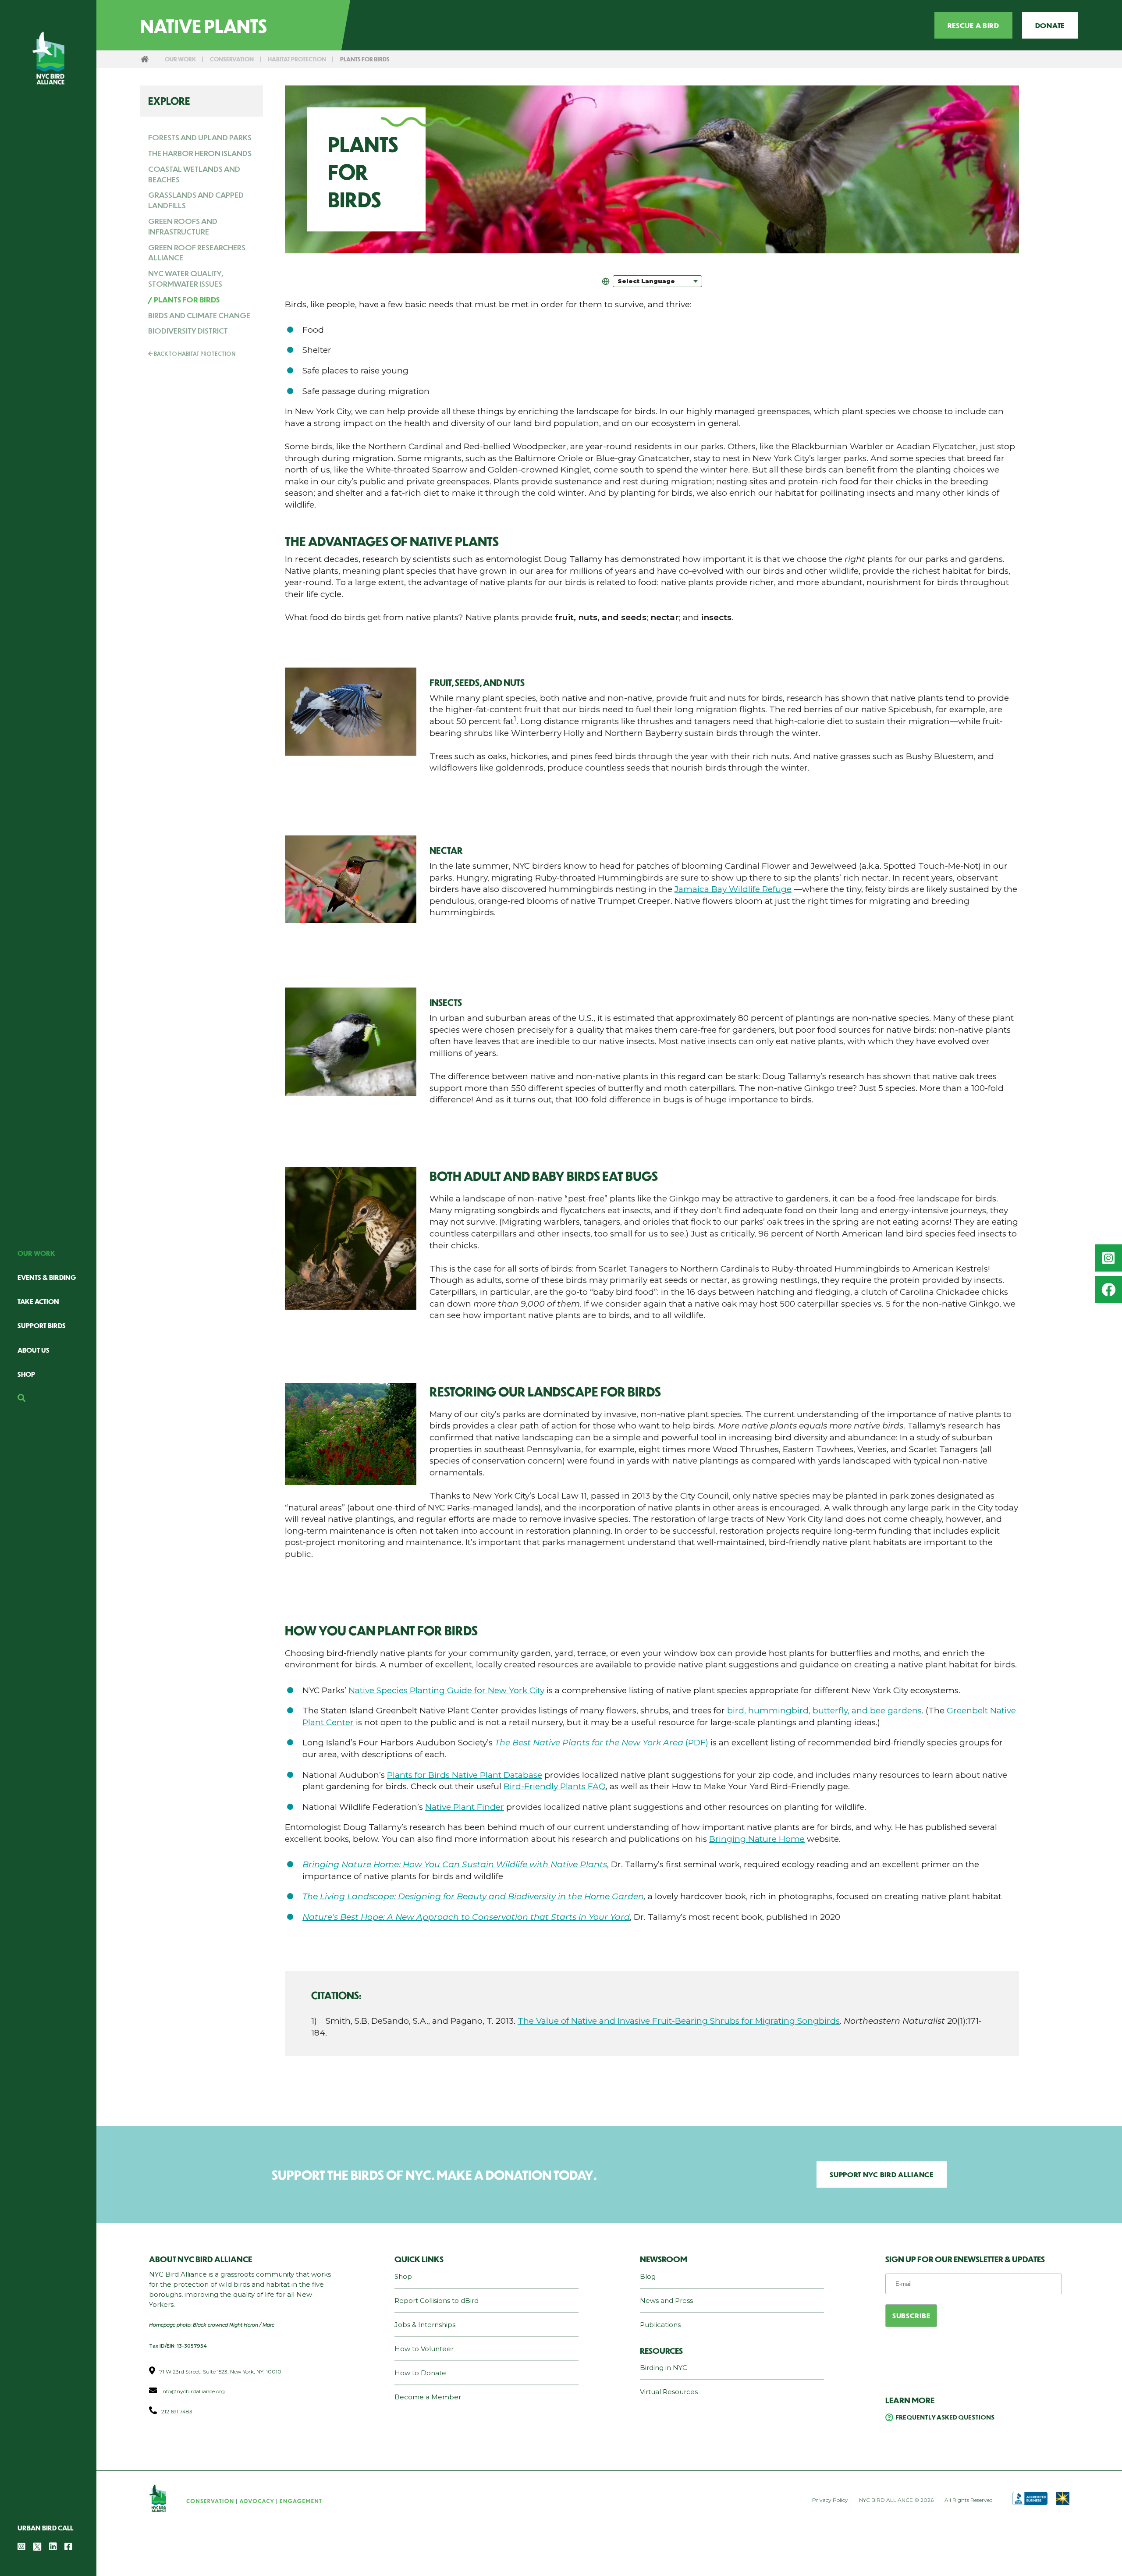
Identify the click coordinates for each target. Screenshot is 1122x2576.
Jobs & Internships (425, 2325)
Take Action (38, 1301)
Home (145, 59)
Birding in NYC (664, 2368)
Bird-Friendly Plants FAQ (555, 1786)
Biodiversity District (188, 330)
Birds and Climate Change (199, 315)
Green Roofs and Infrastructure (183, 226)
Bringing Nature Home (757, 1839)
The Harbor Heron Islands (200, 153)
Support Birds (42, 1325)
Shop (26, 1374)
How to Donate (420, 2373)
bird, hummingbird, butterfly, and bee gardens (824, 1711)
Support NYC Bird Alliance (882, 2174)
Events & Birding (47, 1277)
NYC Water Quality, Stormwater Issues (186, 278)
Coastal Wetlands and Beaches (194, 174)
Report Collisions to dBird (437, 2301)
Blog (648, 2276)
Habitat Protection (297, 59)
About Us (34, 1350)
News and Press (666, 2301)
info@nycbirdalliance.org (193, 2391)
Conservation (232, 59)
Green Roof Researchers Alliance (197, 252)
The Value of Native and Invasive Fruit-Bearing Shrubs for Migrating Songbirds (679, 2021)
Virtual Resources (669, 2392)
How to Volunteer (424, 2349)
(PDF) (602, 1743)
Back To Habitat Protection (194, 354)
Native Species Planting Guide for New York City (446, 1690)
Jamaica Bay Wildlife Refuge (733, 889)
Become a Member (428, 2397)
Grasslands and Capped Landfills (196, 200)
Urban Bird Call (45, 2528)
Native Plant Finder (465, 1807)
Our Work (36, 1253)
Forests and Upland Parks (200, 137)
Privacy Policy (830, 2500)
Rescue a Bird (973, 25)
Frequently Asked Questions (945, 2417)
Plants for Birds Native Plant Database (465, 1775)
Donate (1050, 25)
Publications (660, 2325)
